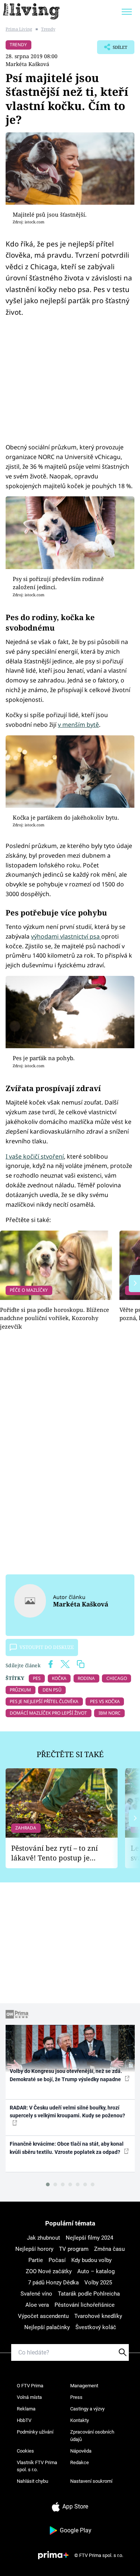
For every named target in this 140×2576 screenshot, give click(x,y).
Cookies (25, 2451)
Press (76, 2397)
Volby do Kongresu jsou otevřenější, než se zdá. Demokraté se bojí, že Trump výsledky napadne (66, 2075)
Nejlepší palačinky (47, 2327)
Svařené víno (36, 2294)
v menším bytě (78, 725)
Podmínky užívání (35, 2432)
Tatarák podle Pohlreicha (89, 2294)
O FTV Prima (30, 2386)
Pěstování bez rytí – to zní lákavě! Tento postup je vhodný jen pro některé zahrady (55, 1853)
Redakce (80, 2462)
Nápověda (81, 2451)
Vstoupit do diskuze (47, 1647)
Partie (36, 2260)
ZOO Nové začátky (49, 2271)
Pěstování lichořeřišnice (85, 2305)
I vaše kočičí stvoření (35, 1156)
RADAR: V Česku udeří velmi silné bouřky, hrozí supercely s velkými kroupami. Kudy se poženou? (67, 2112)
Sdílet (112, 49)
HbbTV (24, 2420)
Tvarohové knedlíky (98, 2316)
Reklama (26, 2409)
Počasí (57, 2260)
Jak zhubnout (43, 2238)
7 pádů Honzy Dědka (53, 2283)
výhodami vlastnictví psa (66, 936)
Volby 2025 (98, 2283)
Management (84, 2386)
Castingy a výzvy (87, 2409)
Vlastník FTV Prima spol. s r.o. (37, 2466)
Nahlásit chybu (32, 2481)
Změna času (109, 2249)
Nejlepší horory (34, 2249)
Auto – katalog (96, 2271)
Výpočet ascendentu (43, 2316)
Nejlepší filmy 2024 (89, 2238)
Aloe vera (37, 2305)
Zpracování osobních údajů (92, 2436)
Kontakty (80, 2420)
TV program (74, 2249)
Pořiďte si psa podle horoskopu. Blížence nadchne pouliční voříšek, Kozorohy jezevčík (55, 1318)
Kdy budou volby (91, 2260)
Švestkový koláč (96, 2327)
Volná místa (29, 2397)
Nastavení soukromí (91, 2481)
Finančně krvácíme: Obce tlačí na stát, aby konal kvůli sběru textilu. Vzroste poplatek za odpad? (67, 2148)
